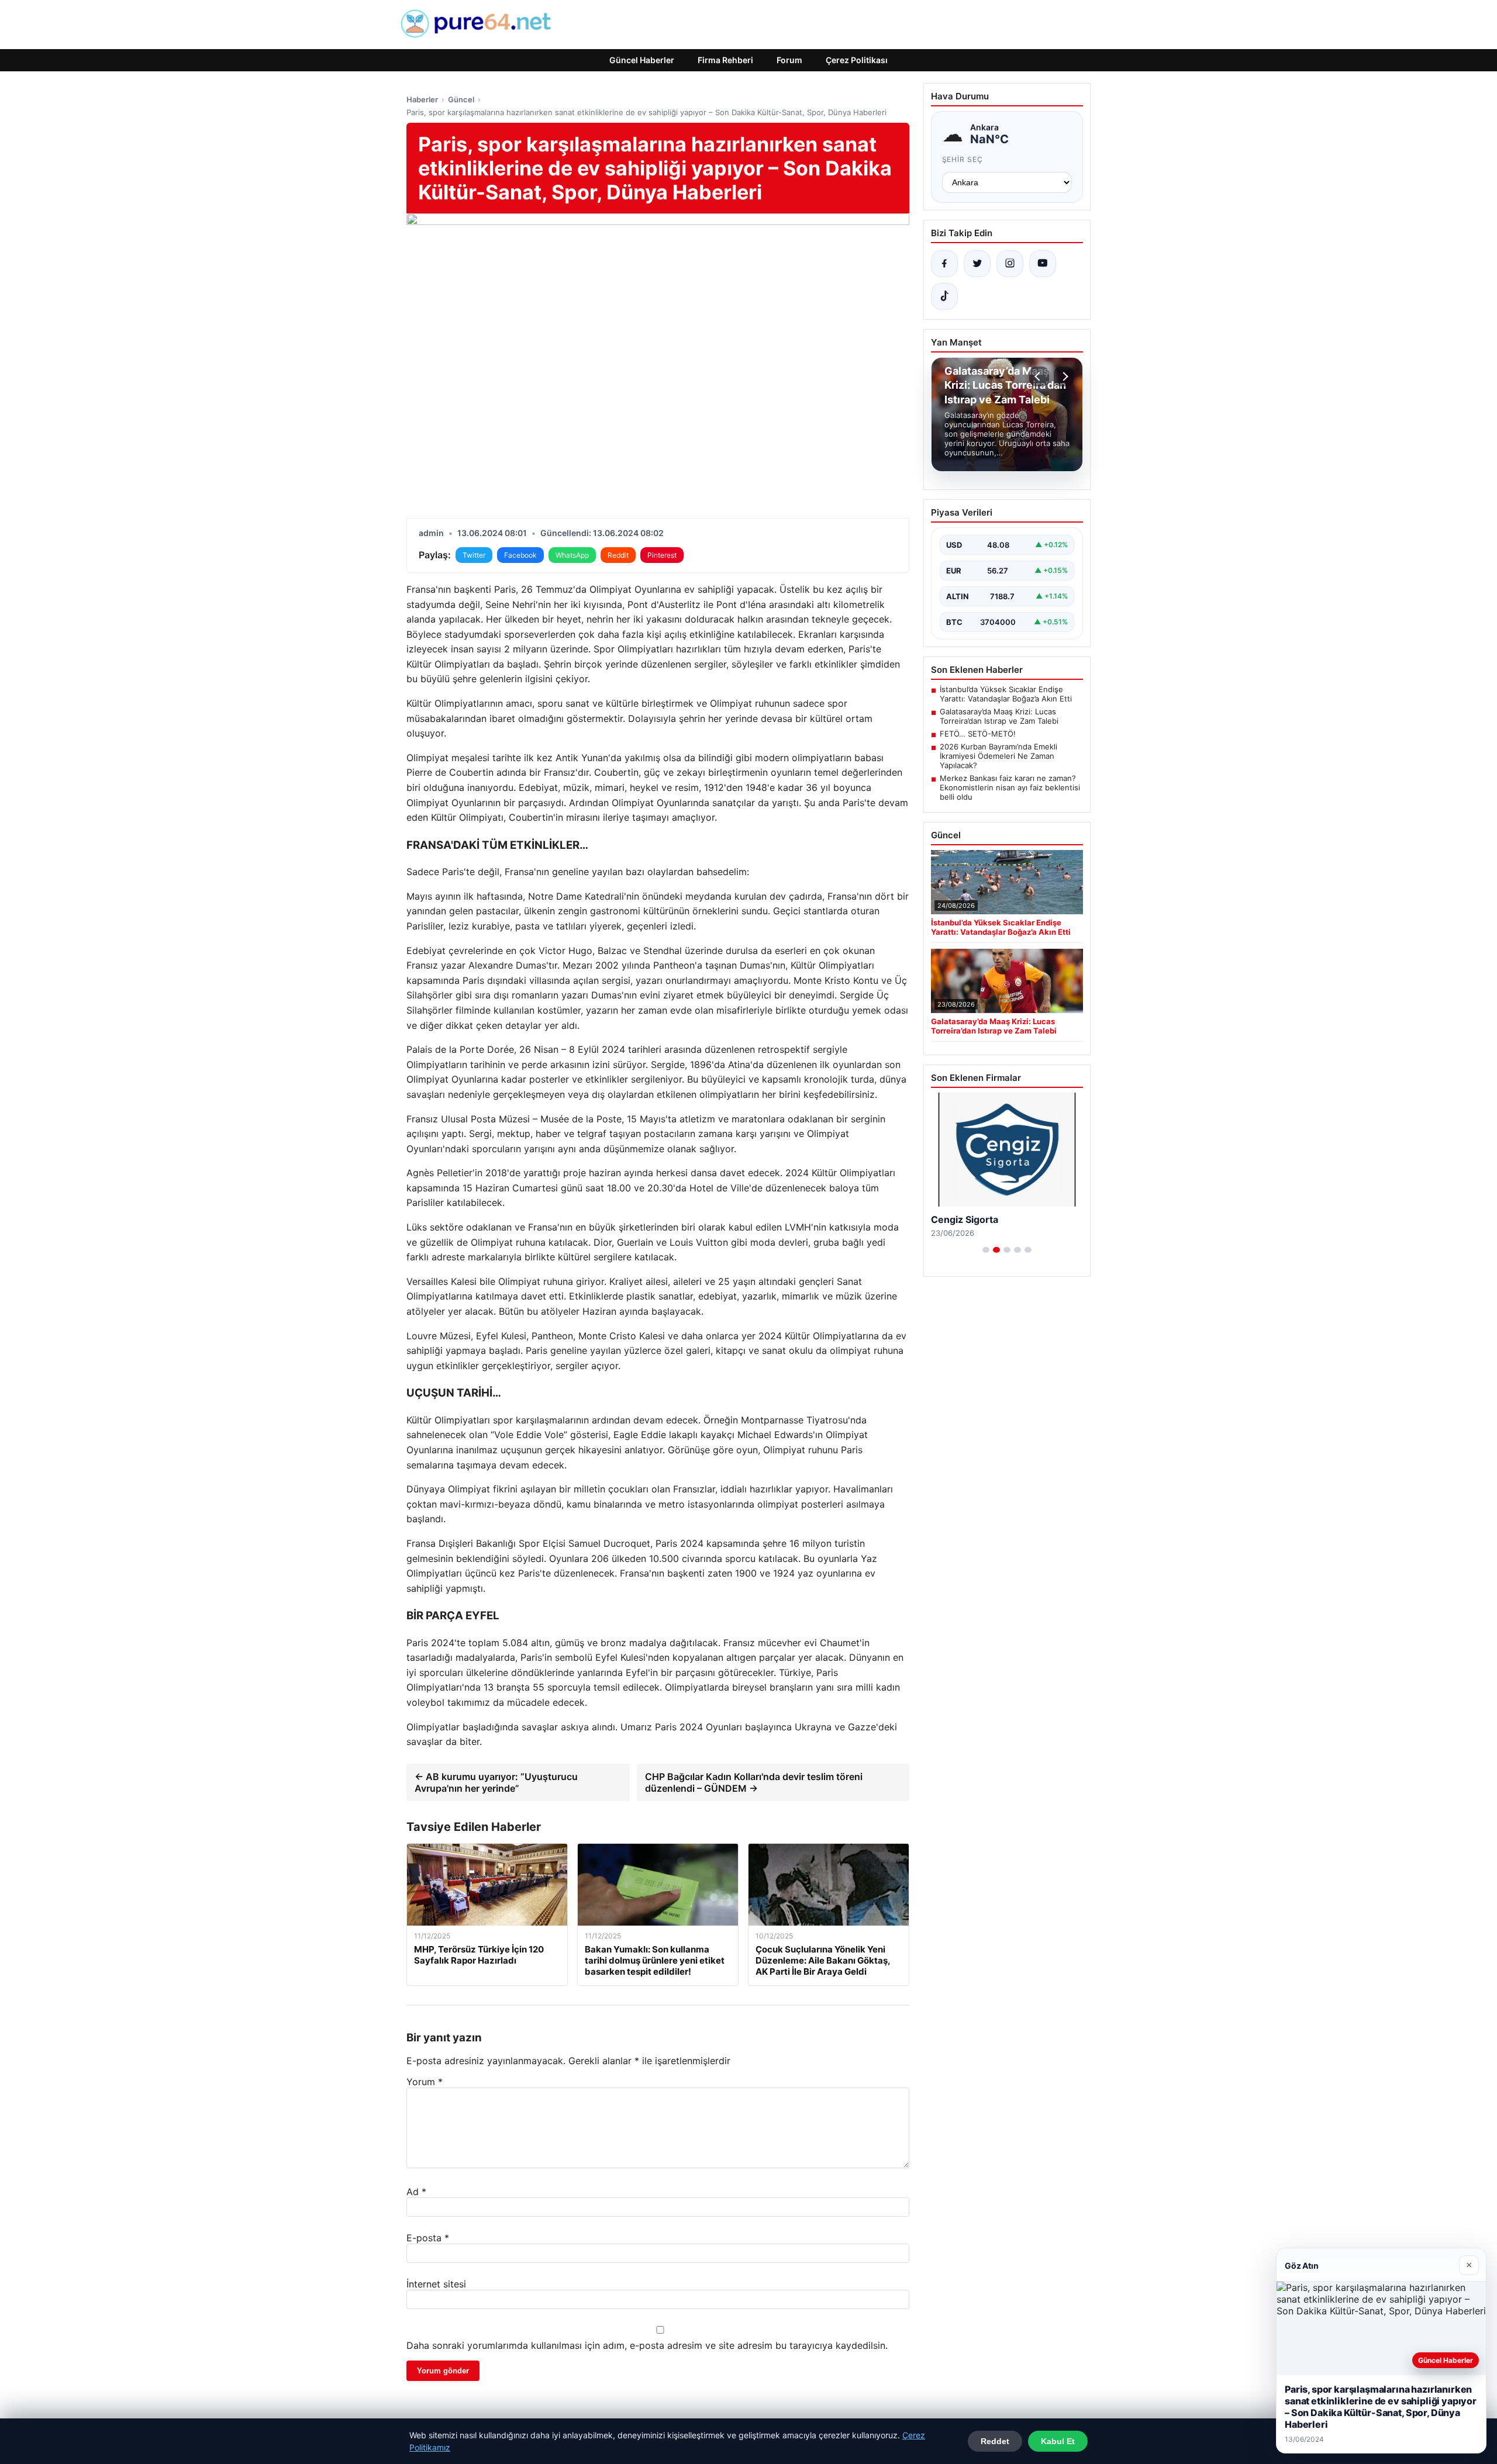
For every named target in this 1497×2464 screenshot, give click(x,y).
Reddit (618, 555)
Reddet (995, 2441)
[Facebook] (944, 264)
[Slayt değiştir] (986, 1250)
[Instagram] (1010, 264)
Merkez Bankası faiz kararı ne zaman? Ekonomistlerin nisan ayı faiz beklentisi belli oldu (1010, 787)
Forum (789, 60)
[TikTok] (944, 296)
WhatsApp (572, 555)
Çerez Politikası (857, 60)
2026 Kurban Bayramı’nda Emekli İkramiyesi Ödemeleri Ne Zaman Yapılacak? (998, 756)
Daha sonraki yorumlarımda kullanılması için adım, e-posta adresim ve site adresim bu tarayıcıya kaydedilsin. (647, 2345)
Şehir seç (963, 159)
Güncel (461, 99)
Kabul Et (1058, 2441)
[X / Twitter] (977, 264)
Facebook (520, 555)
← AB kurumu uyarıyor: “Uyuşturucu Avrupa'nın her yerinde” (496, 1782)
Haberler (422, 99)
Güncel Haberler (642, 60)
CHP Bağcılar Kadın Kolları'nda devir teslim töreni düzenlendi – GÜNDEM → (754, 1782)
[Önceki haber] (1039, 376)
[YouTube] (1043, 264)
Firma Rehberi (725, 60)
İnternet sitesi (436, 2284)
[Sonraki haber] (1064, 376)
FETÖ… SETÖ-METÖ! (978, 734)
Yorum (425, 2082)
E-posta (428, 2238)
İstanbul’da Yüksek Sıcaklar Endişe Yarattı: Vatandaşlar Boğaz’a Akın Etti (1006, 694)
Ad (416, 2192)
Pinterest (662, 555)
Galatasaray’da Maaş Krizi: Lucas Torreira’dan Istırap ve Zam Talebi (999, 716)
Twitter (474, 555)
